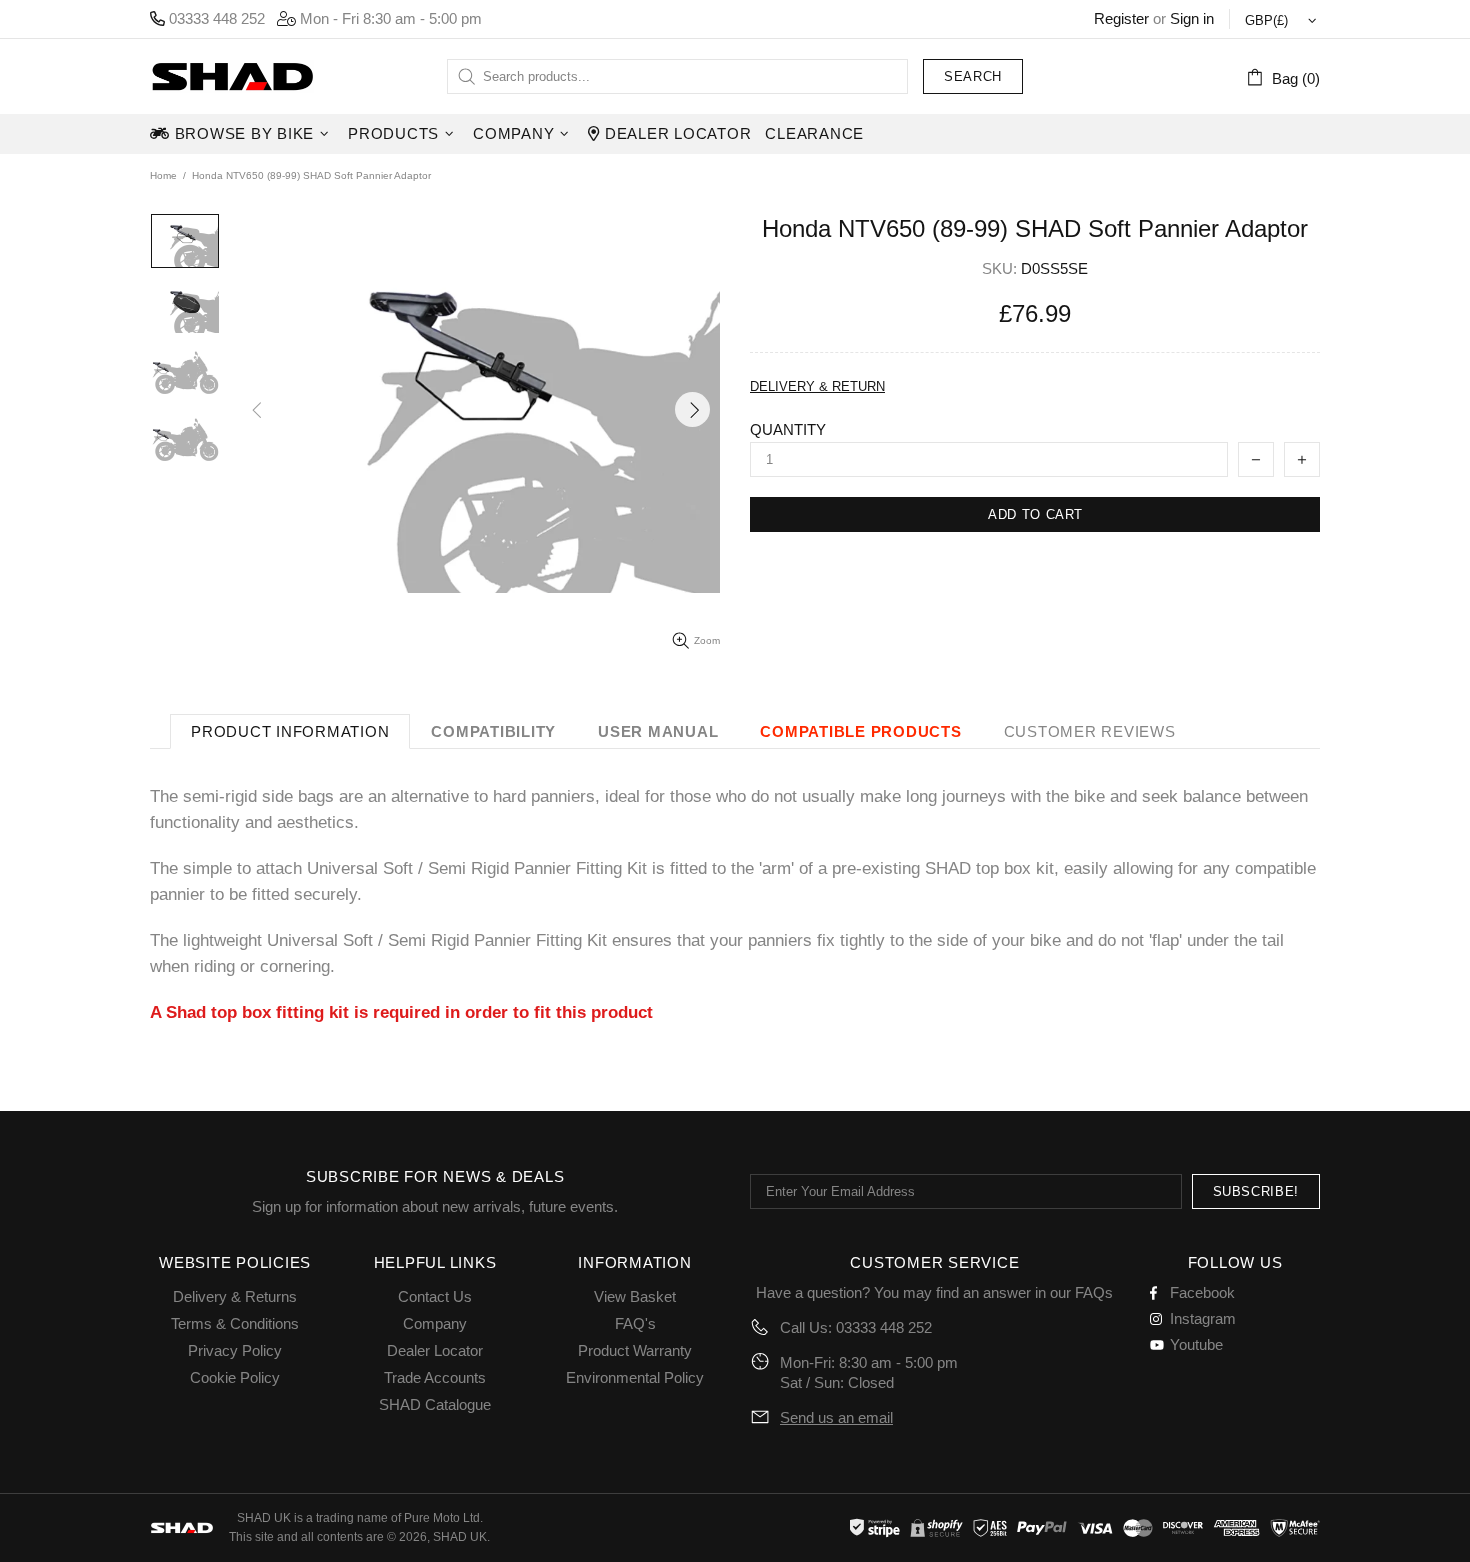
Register (1121, 18)
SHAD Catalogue (435, 1404)
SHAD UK (232, 76)
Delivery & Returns (235, 1296)
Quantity (788, 429)
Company (435, 1323)
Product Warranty (635, 1350)
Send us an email (836, 1417)
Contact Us (435, 1296)
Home (163, 175)
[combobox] (677, 76)
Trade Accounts (435, 1377)
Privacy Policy (235, 1350)
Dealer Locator (435, 1350)
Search (973, 76)
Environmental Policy (635, 1377)
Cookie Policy (235, 1377)
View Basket (635, 1296)
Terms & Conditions (235, 1323)
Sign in (1192, 18)
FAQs (1094, 1292)
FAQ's (635, 1323)
